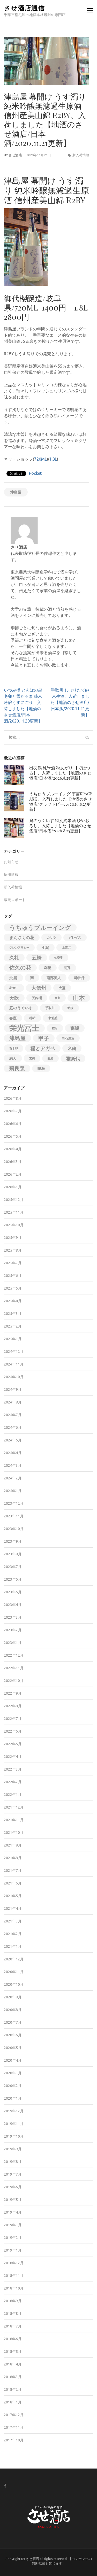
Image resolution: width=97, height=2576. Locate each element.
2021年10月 (14, 1833)
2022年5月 (13, 1744)
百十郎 (14, 1048)
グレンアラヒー (19, 948)
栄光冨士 (24, 1028)
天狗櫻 (37, 998)
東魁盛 (53, 1018)
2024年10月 (14, 1377)
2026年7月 (13, 1111)
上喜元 (66, 947)
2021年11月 (14, 1820)
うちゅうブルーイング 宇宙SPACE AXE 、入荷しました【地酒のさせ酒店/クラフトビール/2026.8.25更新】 (61, 801)
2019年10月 (14, 2136)
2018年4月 (13, 2364)
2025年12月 (14, 1200)
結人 (13, 1058)
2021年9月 (13, 1845)
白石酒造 (68, 1038)
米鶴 (72, 1048)
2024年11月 (14, 1364)
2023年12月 (14, 1503)
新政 (70, 1008)
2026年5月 (13, 1136)
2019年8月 (13, 2162)
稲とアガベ (43, 1048)
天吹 (14, 998)
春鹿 (13, 1018)
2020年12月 (14, 1959)
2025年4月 (13, 1301)
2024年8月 (13, 1402)
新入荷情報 (81, 155)
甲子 (44, 1038)
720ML (40, 459)
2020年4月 (13, 2060)
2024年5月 (13, 1440)
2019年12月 (14, 2111)
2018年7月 (13, 2326)
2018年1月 (13, 2402)
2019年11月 (14, 2124)
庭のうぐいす (21, 1008)
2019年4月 (13, 2212)
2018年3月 (13, 2377)
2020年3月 (13, 2073)
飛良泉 (17, 1068)
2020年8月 (13, 2010)
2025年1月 (13, 1339)
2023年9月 (13, 1541)
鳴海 (41, 1068)
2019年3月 (13, 2225)
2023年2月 (13, 1630)
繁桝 (32, 1058)
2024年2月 (13, 1478)
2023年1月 (13, 1643)
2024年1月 (13, 1491)
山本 (79, 998)
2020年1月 (13, 2098)
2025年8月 (13, 1250)
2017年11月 (14, 2427)
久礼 (14, 958)
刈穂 (48, 968)
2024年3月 (13, 1465)
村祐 (32, 1018)
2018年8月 (13, 2314)
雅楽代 (73, 1058)
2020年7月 (13, 2022)
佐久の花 (20, 968)
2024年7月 (13, 1415)
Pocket (35, 473)
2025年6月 (13, 1276)
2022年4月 (13, 1757)
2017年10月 (14, 2440)
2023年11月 (14, 1516)
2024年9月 (13, 1390)
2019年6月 (13, 2187)
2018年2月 (13, 2389)
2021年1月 (13, 1946)
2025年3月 (13, 1314)
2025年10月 (14, 1225)
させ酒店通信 (24, 8)
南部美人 (54, 978)
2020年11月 (14, 1972)
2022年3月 (13, 1769)
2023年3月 (13, 1617)
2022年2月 (13, 1782)
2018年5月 (13, 2352)
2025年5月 (13, 1288)
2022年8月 (13, 1706)
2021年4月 (13, 1908)
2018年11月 (14, 2276)
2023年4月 (13, 1605)
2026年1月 (13, 1187)
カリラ (51, 937)
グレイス (75, 937)
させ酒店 (15, 155)
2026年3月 (13, 1162)
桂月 (55, 1028)
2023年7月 (13, 1567)
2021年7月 (13, 1871)
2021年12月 (14, 1807)
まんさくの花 (22, 937)
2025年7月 (13, 1263)
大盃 (62, 988)
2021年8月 (13, 1858)
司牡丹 (79, 978)
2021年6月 (13, 1883)
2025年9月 (13, 1238)
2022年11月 (14, 1668)
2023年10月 (14, 1529)
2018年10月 (14, 2288)
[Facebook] (5, 2486)
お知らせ (11, 862)
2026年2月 (13, 1174)
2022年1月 (13, 1795)
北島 (13, 978)
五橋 (37, 958)
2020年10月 (14, 1984)
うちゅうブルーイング (40, 927)
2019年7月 (13, 2174)
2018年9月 (13, 2301)
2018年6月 (13, 2339)
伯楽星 (59, 958)
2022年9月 (13, 1693)
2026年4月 (13, 1149)
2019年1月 (13, 2250)
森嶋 (75, 1028)
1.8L (53, 459)
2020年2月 (13, 2086)
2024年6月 (13, 1427)
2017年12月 (14, 2415)
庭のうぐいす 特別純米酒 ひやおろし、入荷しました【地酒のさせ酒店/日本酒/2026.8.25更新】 (60, 825)
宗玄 (57, 998)
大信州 (39, 988)
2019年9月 (13, 2149)
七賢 (46, 948)
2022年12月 (14, 1655)
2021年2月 (13, 1934)
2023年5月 (13, 1592)
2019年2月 (13, 2238)
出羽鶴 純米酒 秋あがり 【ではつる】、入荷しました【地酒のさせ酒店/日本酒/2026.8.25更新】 (60, 773)
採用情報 (11, 874)
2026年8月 (13, 1098)
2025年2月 (13, 1326)
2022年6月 (13, 1731)
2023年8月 (13, 1554)
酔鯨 (50, 1058)
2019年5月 (13, 2200)
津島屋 (16, 492)
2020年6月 (13, 2035)
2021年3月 (13, 1921)
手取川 (50, 1008)
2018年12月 (14, 2263)
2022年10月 (14, 1681)
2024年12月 (14, 1352)
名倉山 (14, 988)
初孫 (67, 968)
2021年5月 (13, 1896)
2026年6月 (13, 1124)
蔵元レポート (15, 900)
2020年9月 (13, 1997)
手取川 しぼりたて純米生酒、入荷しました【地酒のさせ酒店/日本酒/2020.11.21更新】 (70, 702)
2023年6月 (13, 1579)
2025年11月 (14, 1212)
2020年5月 (13, 2048)
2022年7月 (13, 1719)
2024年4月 (13, 1453)
